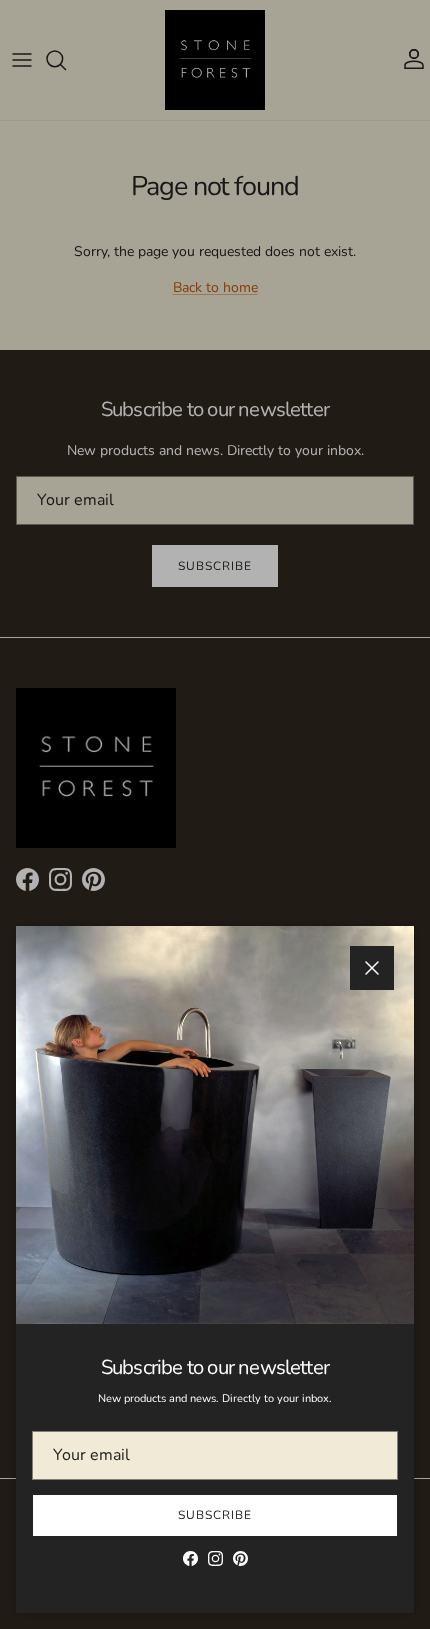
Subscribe (215, 1515)
